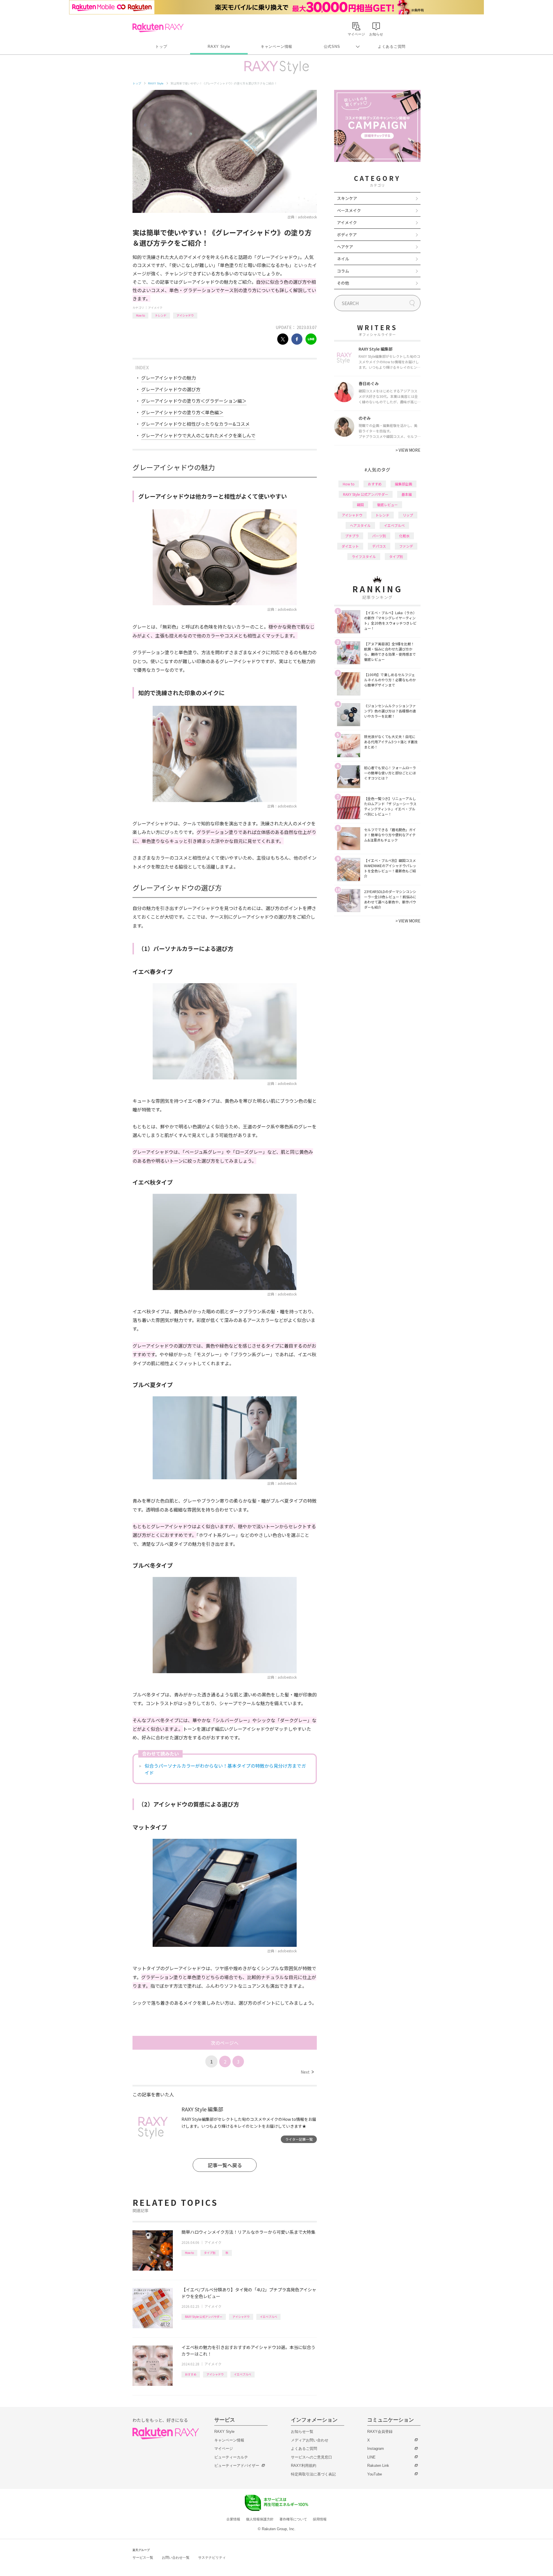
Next (307, 2072)
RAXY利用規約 (304, 2466)
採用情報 (320, 2519)
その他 (343, 283)
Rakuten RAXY (158, 28)
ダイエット (350, 546)
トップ (161, 47)
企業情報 (233, 2519)
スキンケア (347, 198)
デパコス (379, 546)
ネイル (343, 259)
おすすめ (191, 2374)
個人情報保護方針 (260, 2519)
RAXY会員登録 (380, 2432)
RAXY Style (219, 47)
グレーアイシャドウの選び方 (171, 389)
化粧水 (404, 536)
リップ (408, 515)
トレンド (161, 315)
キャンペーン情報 (276, 47)
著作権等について (293, 2519)
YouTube (375, 2474)
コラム (343, 271)
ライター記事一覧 (299, 2139)
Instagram (376, 2449)
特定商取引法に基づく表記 (313, 2474)
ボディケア (347, 234)
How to (140, 315)
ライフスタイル (364, 556)
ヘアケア (345, 247)
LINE (371, 2457)
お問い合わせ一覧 (176, 2558)
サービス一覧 (143, 2558)
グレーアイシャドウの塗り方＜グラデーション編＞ (194, 401)
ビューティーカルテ (231, 2457)
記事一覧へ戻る (225, 2165)
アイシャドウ (185, 315)
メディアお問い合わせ (310, 2440)
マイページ (224, 2449)
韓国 (360, 505)
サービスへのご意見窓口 (311, 2457)
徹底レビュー (387, 505)
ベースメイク (349, 210)
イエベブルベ (268, 2317)
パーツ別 (379, 536)
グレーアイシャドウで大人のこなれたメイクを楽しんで (198, 435)
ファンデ (406, 546)
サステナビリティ (212, 2558)
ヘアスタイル (360, 525)
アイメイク (155, 308)
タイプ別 (210, 2253)
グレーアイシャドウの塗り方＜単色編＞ (182, 412)
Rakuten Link (378, 2466)
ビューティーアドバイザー (237, 2466)
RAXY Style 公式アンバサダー (204, 2317)
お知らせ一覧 (302, 2432)
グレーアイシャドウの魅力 (168, 378)
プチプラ (352, 536)
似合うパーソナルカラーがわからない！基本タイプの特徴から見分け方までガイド (225, 1769)
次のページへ (225, 2043)
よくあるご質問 (392, 47)
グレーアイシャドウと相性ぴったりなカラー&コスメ (195, 424)
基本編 (407, 494)
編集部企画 (404, 484)
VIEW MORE (408, 450)
